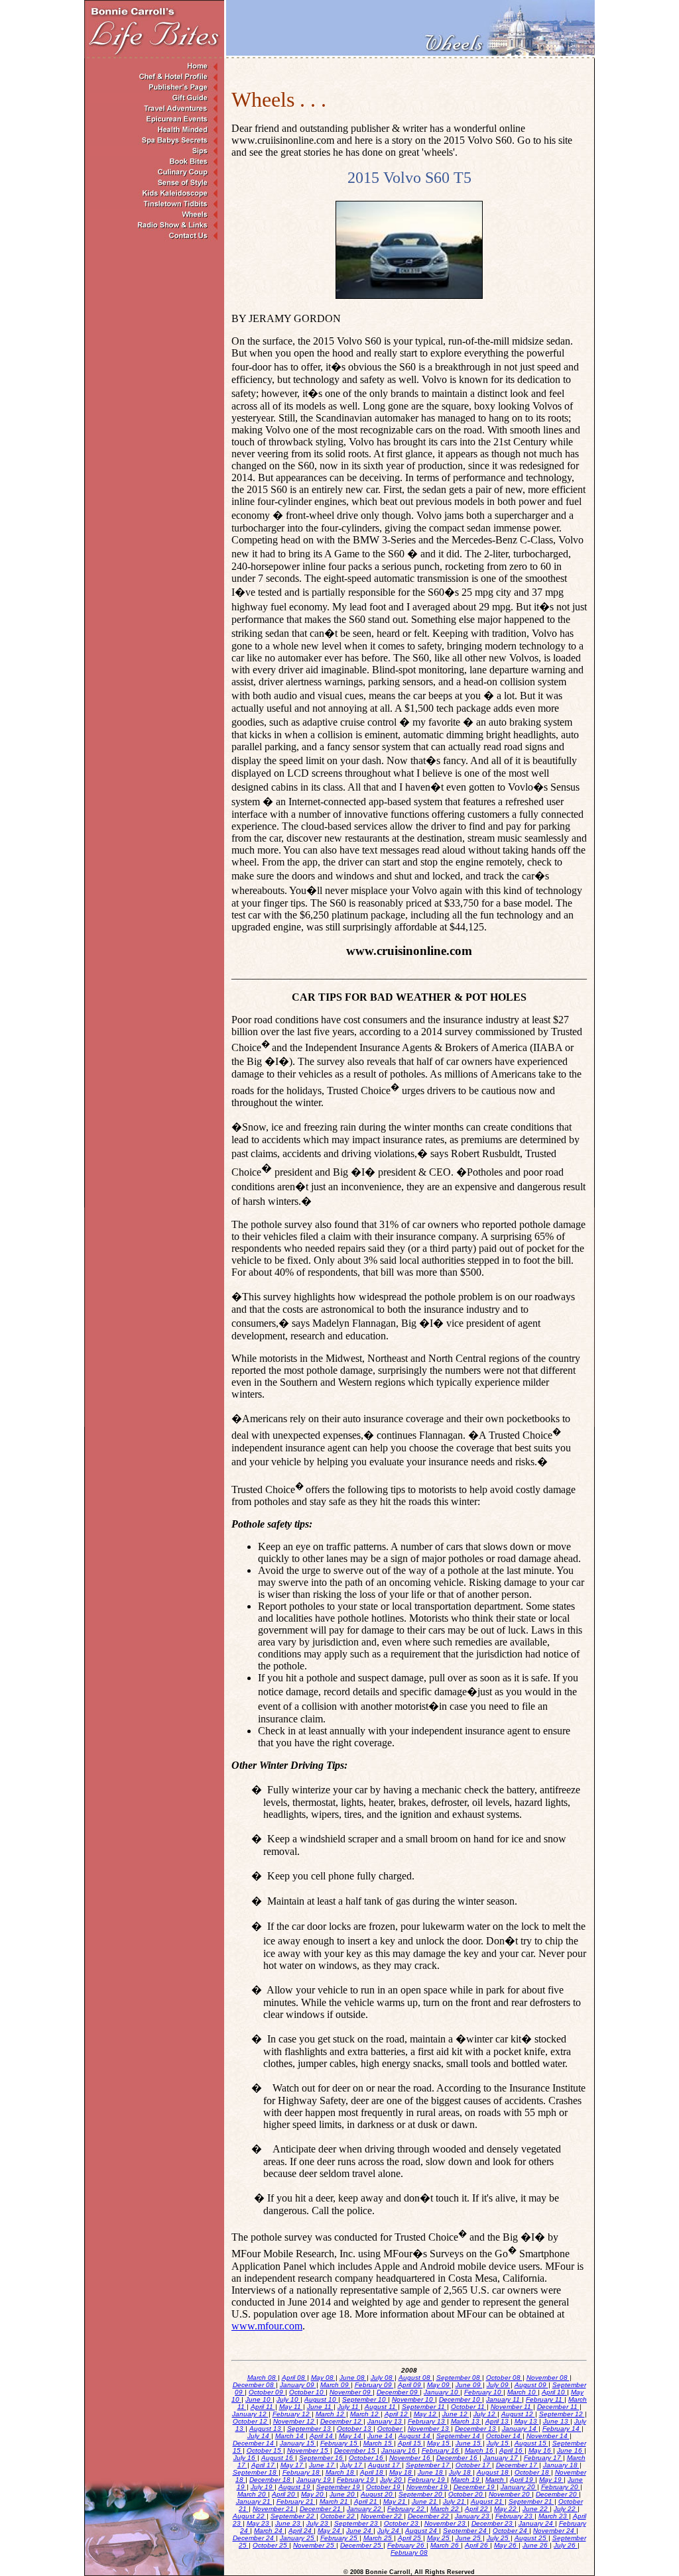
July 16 (245, 2458)
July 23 (318, 2523)
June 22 (536, 2509)
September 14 (459, 2436)
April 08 (294, 2378)
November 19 (428, 2487)
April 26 (477, 2545)
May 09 (439, 2385)
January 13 (386, 2421)
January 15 (298, 2443)
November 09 (351, 2392)
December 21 (321, 2509)
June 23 (289, 2523)
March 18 (341, 2472)
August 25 (531, 2538)
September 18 (256, 2472)
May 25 (439, 2538)
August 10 (321, 2399)
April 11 (263, 2407)
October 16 (367, 2458)
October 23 (402, 2523)
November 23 (446, 2523)
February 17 (543, 2458)
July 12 (485, 2414)
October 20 (466, 2494)
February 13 (427, 2421)
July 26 (566, 2545)
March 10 (523, 2392)
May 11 (291, 2407)
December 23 (493, 2523)
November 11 (512, 2407)
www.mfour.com (267, 2326)
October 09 (267, 2392)
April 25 (410, 2538)
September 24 (466, 2531)
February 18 (302, 2472)
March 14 (290, 2436)
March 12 (331, 2414)
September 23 (357, 2523)
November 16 (411, 2458)
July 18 (461, 2472)
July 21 (455, 2501)
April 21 (367, 2501)
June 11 (320, 2407)
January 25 (298, 2538)
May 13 (527, 2421)
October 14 (504, 2436)
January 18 (561, 2465)
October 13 (355, 2429)
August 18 (494, 2472)
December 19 (475, 2487)
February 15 (340, 2443)
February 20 (561, 2487)
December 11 (558, 2407)
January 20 (519, 2487)
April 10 (554, 2392)
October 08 (504, 2378)
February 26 (407, 2545)
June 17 (323, 2465)
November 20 (510, 2494)
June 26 (536, 2545)
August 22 (250, 2516)
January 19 (315, 2480)
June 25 (469, 2538)
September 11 (424, 2407)
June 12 (456, 2414)
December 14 (254, 2443)
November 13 (429, 2429)
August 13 (266, 2429)
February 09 (374, 2385)
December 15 (356, 2450)
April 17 (264, 2465)
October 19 (384, 2487)
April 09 (410, 2385)
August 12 (518, 2414)
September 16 (322, 2458)
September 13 (310, 2429)
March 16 (480, 2450)
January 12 (250, 2414)
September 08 (459, 2378)
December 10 (461, 2399)
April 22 (477, 2509)
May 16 (541, 2450)
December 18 (271, 2480)
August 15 (531, 2443)
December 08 (254, 2385)
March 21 (335, 2501)
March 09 (336, 2385)
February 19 (356, 2480)
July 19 (263, 2487)
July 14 (259, 2436)
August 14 (415, 2436)
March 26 (446, 2545)
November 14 (548, 2436)
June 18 (431, 2472)
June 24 (360, 2531)
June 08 (353, 2378)
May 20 (313, 2494)
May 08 (323, 2378)
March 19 (466, 2480)
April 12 (397, 2414)
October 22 (339, 2516)
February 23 (515, 2516)
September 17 (429, 2465)
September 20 (421, 2494)
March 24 (269, 2531)
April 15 (410, 2443)
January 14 (520, 2429)
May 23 (259, 2523)
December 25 (362, 2545)
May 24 (330, 2531)
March (496, 2480)
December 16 (458, 2458)
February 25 (340, 2538)
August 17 (385, 2465)
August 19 (295, 2487)
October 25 (271, 2545)
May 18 (401, 2472)
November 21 (274, 2509)
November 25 (315, 2545)
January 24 (537, 2523)
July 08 (383, 2378)
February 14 (562, 2429)
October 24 (511, 2531)
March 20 (253, 2494)
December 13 (476, 2429)
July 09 (499, 2385)
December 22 (429, 2516)
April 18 (373, 2472)
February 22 (407, 2509)
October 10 (307, 2392)
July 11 (349, 2407)
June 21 (425, 2501)
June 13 (557, 2421)
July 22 (566, 2509)
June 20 (343, 2494)
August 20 (378, 2494)
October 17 (474, 2465)
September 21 (531, 2501)
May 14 (351, 2436)
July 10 (288, 2399)
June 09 (469, 2385)
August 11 (381, 2407)
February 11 (545, 2399)
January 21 (254, 2501)
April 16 (512, 2450)
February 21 (296, 2501)
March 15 (379, 2443)
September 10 (365, 2399)
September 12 (562, 2414)
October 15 (265, 2450)
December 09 (398, 2392)
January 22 (365, 2509)
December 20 (557, 2494)
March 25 (379, 2538)
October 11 (469, 2407)
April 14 (322, 2436)
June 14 (381, 2436)
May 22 (506, 2509)
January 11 (504, 2399)
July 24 (389, 2531)
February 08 (409, 2552)
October (391, 2429)
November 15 (309, 2450)
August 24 (422, 2531)
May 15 (439, 2443)
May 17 (293, 2465)
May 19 (551, 2480)
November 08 (548, 2378)
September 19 (339, 2487)
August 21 (488, 2501)
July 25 (499, 2538)
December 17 (518, 2465)
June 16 (571, 2450)
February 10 (484, 2392)
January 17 (502, 2458)
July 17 (352, 2465)
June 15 (469, 2443)
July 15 (499, 2443)
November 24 (555, 2531)
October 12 (251, 2421)
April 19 (523, 2480)
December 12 (342, 2421)
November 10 (413, 2399)
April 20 (284, 2494)
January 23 (473, 2516)
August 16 (278, 2458)
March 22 (446, 2509)
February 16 (441, 2450)
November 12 (295, 2421)
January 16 (400, 2450)
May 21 (396, 2501)
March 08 (263, 2378)
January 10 (442, 2392)
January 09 (298, 2385)
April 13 (498, 2421)
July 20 (392, 2480)
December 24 (254, 2538)
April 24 (301, 2531)
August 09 (531, 2385)
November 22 (382, 2516)
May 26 (506, 2545)
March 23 (554, 2516)
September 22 (293, 2516)
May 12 (426, 2414)
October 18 (533, 2472)
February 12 (292, 2414)
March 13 (466, 2421)
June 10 (259, 2399)
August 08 (415, 2378)
